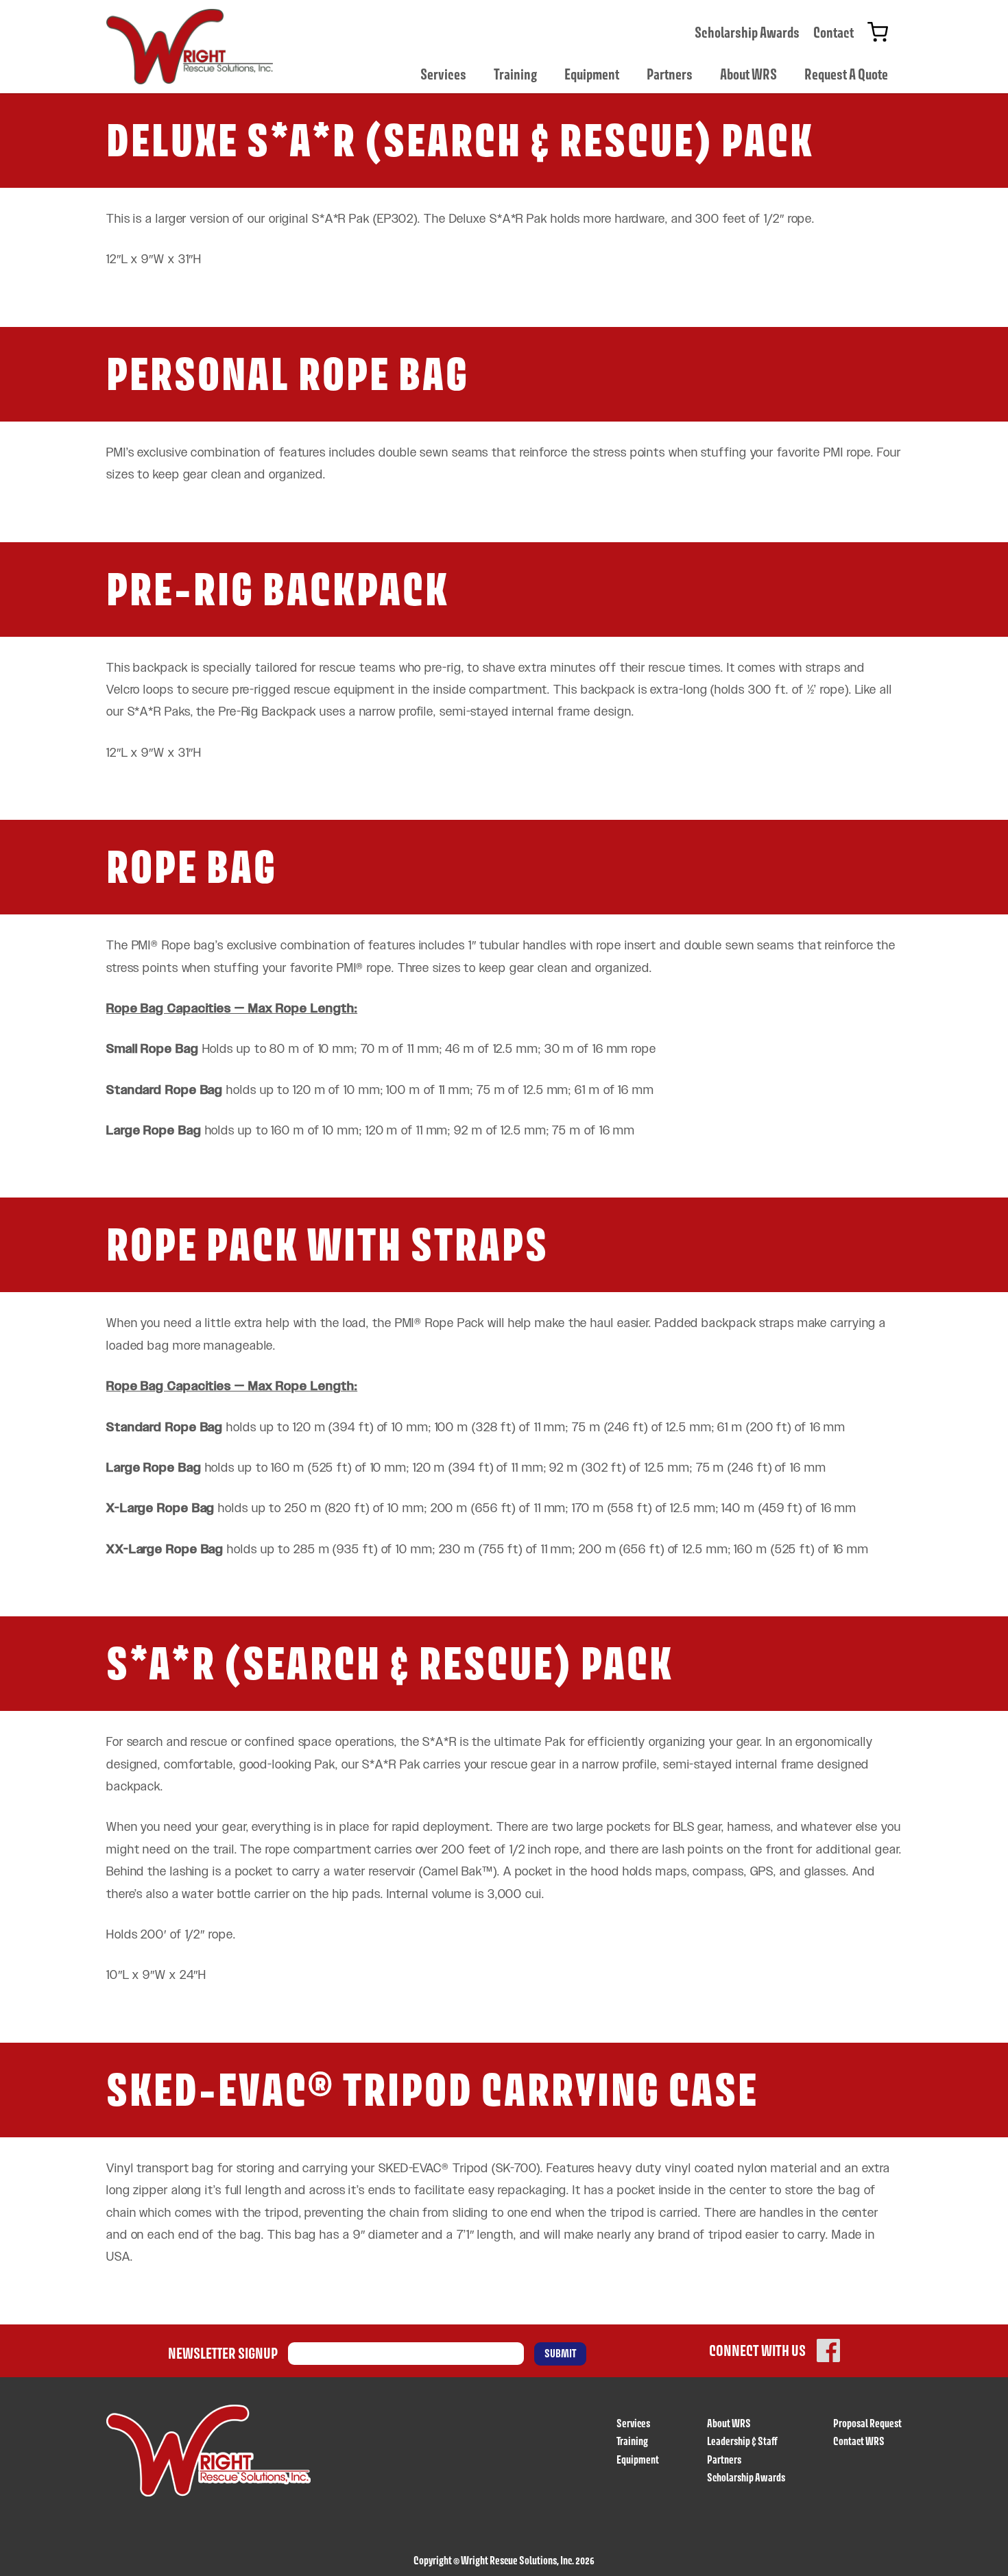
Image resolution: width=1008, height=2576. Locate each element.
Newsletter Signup (223, 2353)
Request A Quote (846, 74)
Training (515, 74)
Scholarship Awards (747, 32)
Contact (833, 32)
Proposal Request (867, 2423)
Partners (670, 74)
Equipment (592, 74)
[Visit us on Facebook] (828, 2350)
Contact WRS (859, 2441)
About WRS (748, 74)
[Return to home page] (190, 47)
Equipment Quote (878, 32)
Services (443, 74)
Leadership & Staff (742, 2441)
